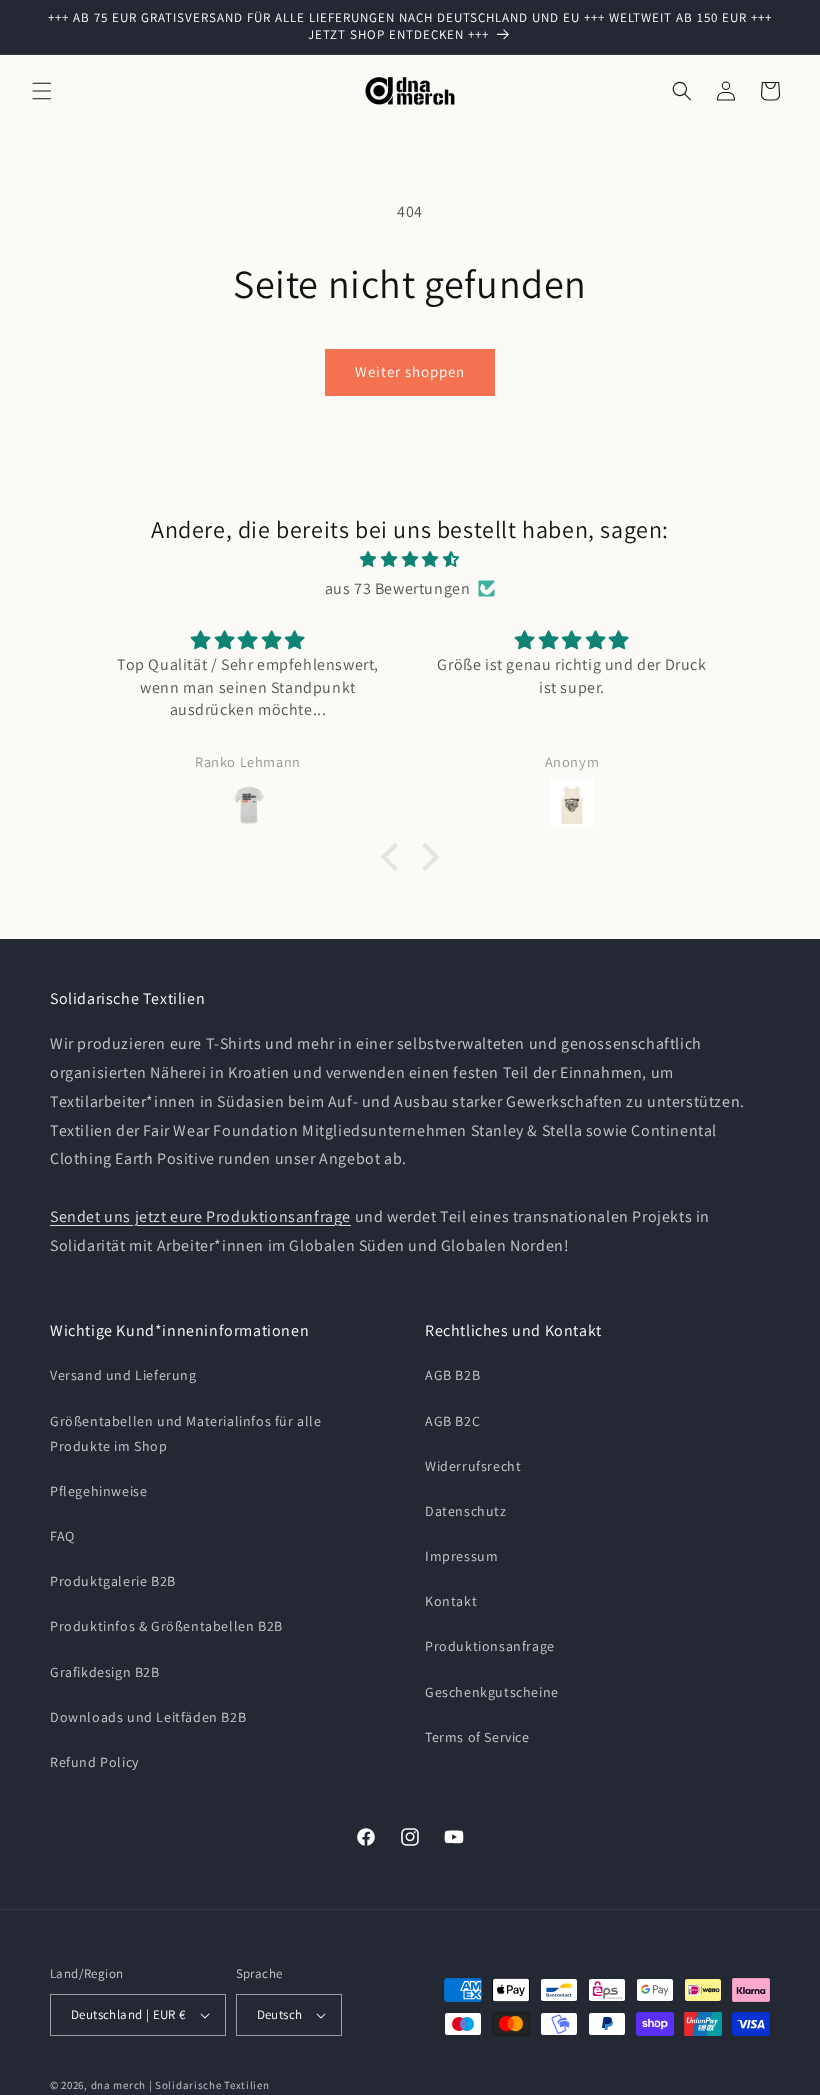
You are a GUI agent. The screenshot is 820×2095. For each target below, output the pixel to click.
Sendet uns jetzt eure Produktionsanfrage (200, 1216)
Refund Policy (94, 1762)
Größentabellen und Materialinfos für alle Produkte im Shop (186, 1433)
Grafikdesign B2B (105, 1672)
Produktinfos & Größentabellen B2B (166, 1626)
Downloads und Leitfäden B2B (148, 1717)
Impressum (461, 1556)
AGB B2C (452, 1421)
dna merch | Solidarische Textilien (180, 2085)
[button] (42, 91)
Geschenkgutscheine (492, 1692)
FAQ (62, 1536)
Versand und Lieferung (123, 1375)
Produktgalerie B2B (113, 1581)
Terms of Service (477, 1737)
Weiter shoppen (410, 371)
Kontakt (451, 1601)
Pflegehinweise (98, 1491)
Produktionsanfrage (490, 1646)
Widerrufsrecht (473, 1466)
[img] (410, 560)
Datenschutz (466, 1511)
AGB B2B (452, 1375)
